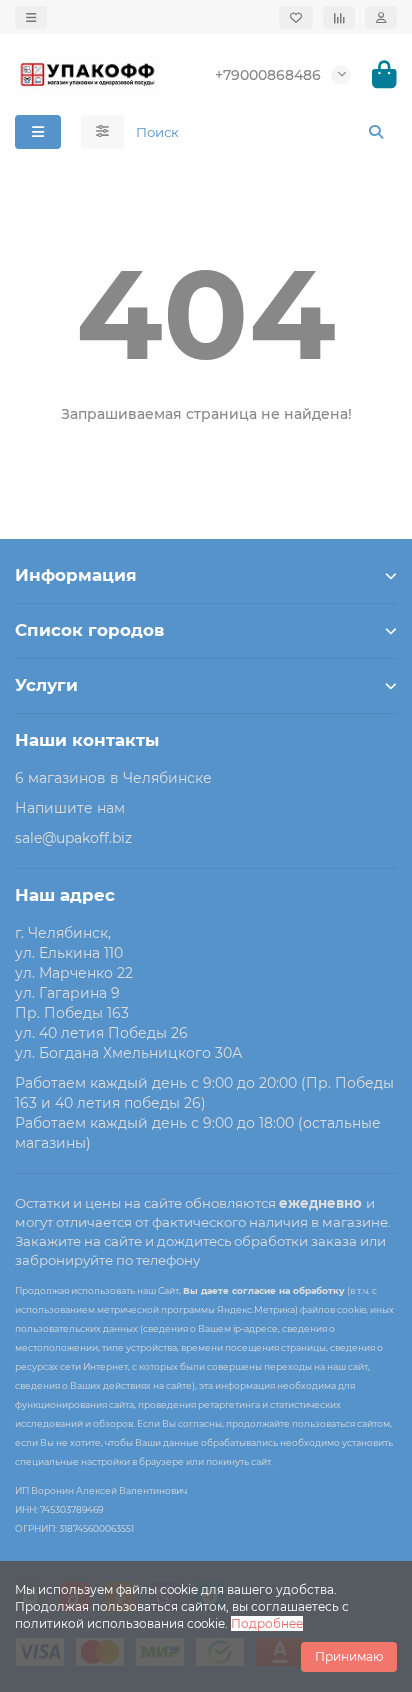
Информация (76, 575)
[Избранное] (296, 17)
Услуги (46, 685)
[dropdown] (31, 17)
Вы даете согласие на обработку (264, 1290)
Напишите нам (70, 808)
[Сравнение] (339, 17)
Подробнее (267, 1623)
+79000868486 (268, 75)
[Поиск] (376, 132)
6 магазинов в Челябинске (113, 778)
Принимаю (349, 1656)
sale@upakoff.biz (73, 838)
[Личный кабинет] (381, 17)
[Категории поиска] (102, 132)
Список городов (89, 630)
